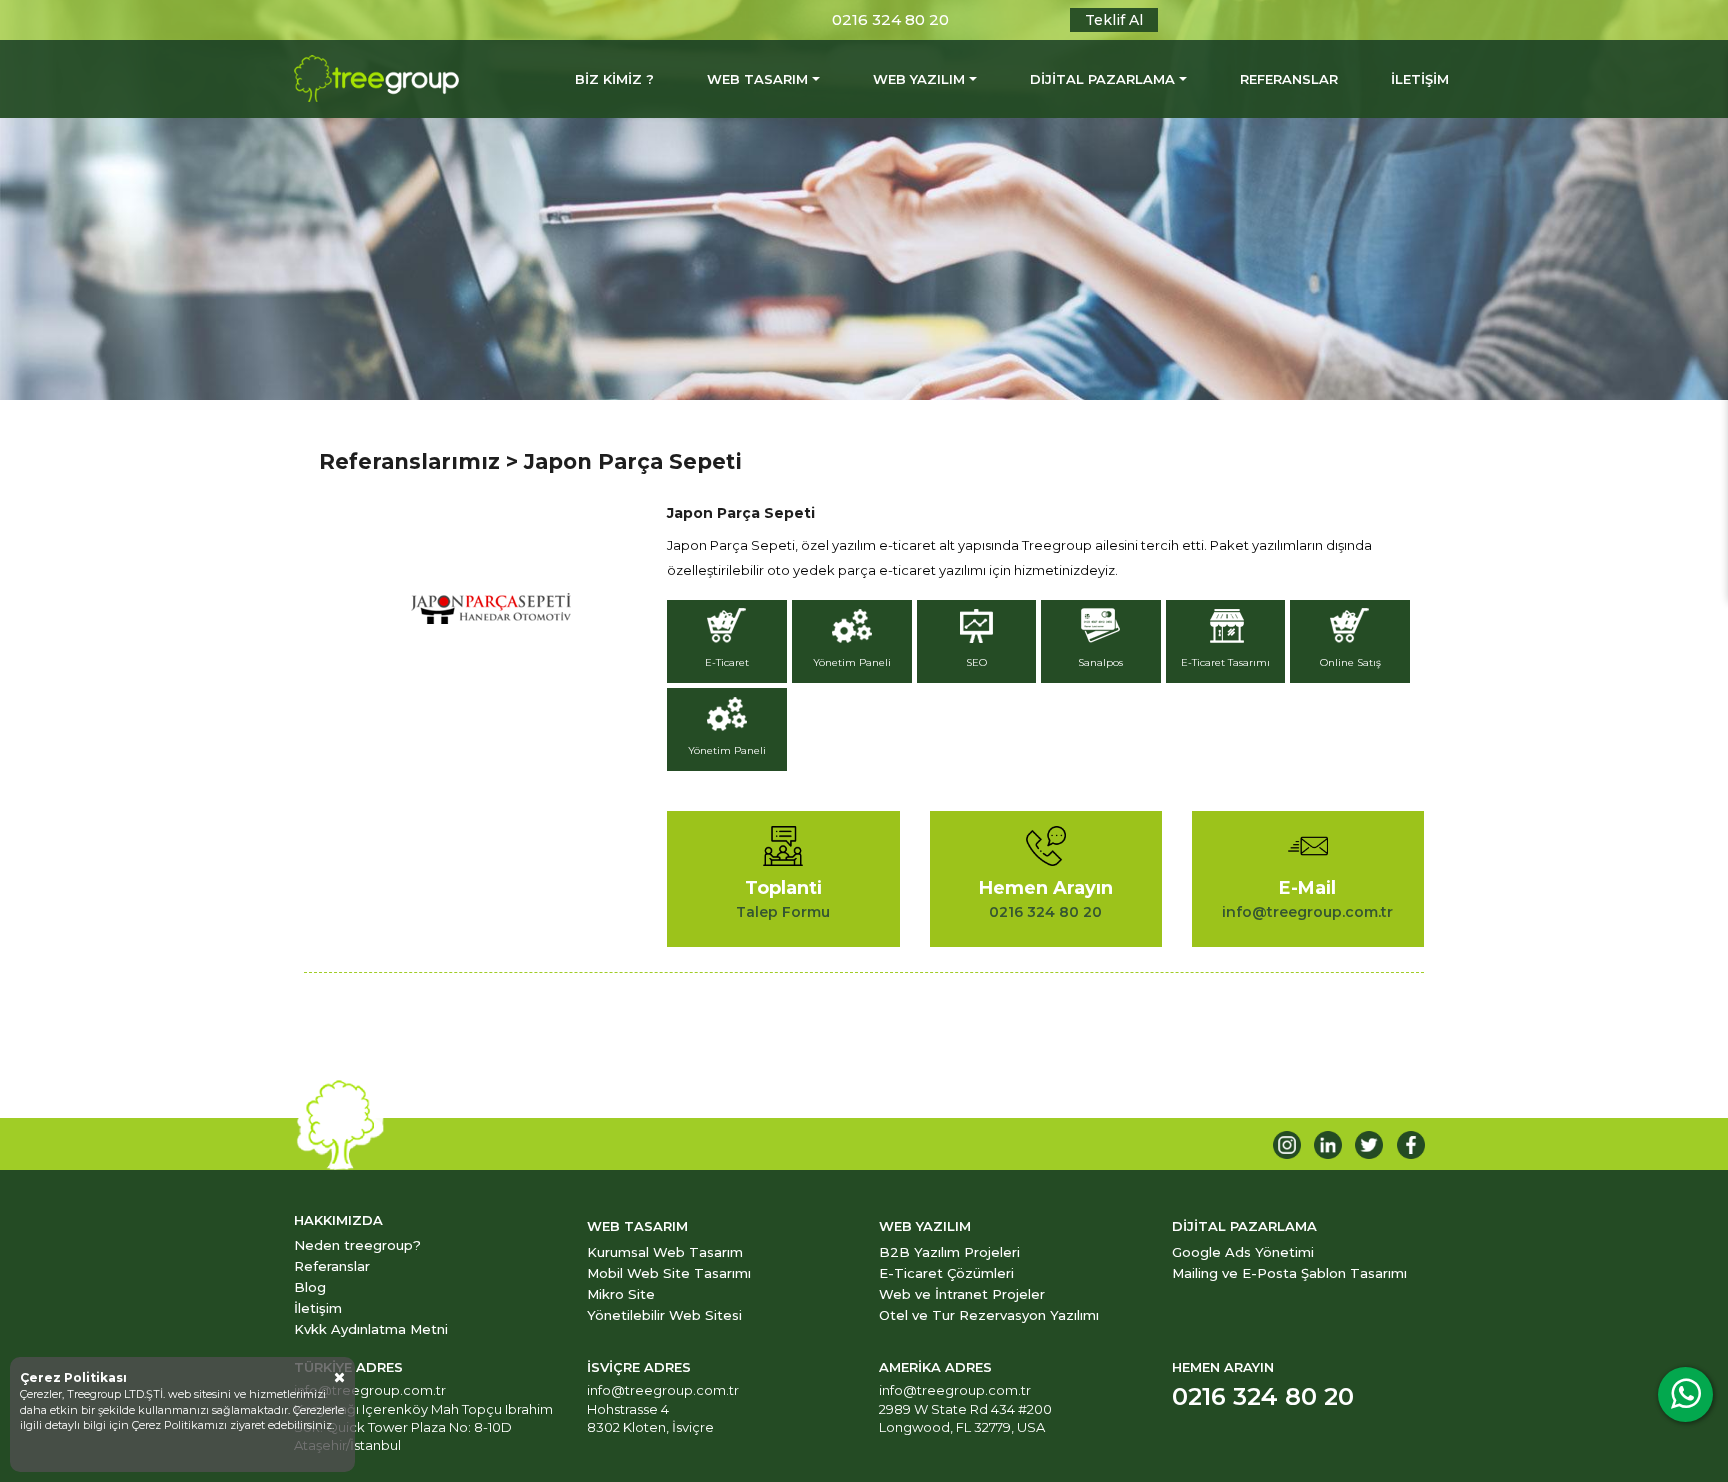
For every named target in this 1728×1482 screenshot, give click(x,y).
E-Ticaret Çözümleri (946, 1273)
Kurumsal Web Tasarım (665, 1252)
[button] (729, 644)
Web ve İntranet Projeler (962, 1294)
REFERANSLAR (1289, 79)
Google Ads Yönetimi (1243, 1252)
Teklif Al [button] (1114, 20)
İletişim (318, 1308)
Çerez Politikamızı (181, 1425)
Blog (310, 1287)
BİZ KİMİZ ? (614, 79)
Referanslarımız (409, 461)
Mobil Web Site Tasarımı (669, 1273)
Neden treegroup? (357, 1245)
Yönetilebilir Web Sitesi (664, 1315)
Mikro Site (621, 1294)
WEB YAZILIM (919, 79)
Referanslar (332, 1266)
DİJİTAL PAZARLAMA (1102, 79)
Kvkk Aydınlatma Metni (371, 1329)
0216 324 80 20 (890, 19)
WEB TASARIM (757, 79)
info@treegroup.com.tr (370, 1390)
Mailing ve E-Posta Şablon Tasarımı (1289, 1273)
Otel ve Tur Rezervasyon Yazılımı (989, 1315)
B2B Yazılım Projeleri (949, 1252)
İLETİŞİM (1420, 79)
